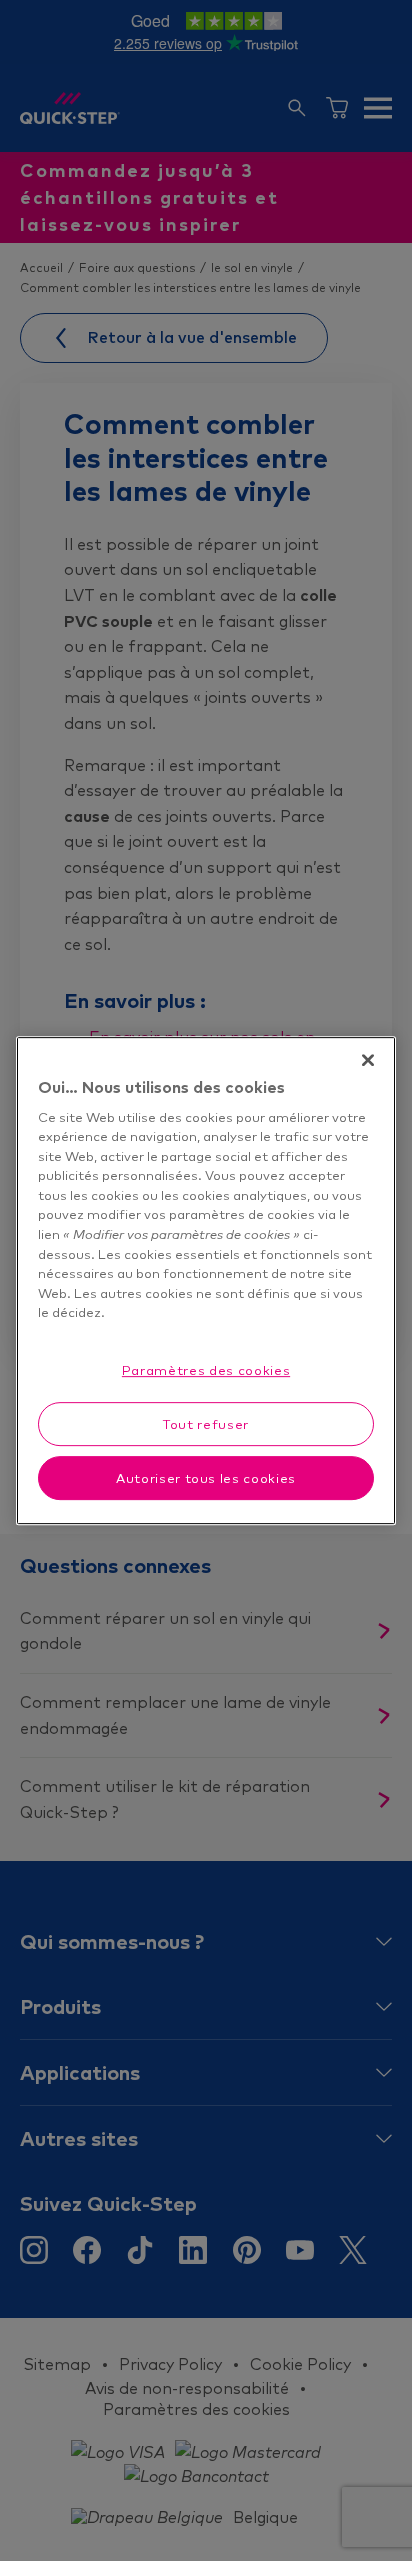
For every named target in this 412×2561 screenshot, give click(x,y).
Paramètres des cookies (206, 1370)
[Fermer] (368, 1060)
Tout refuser (206, 1424)
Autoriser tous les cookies (206, 1478)
